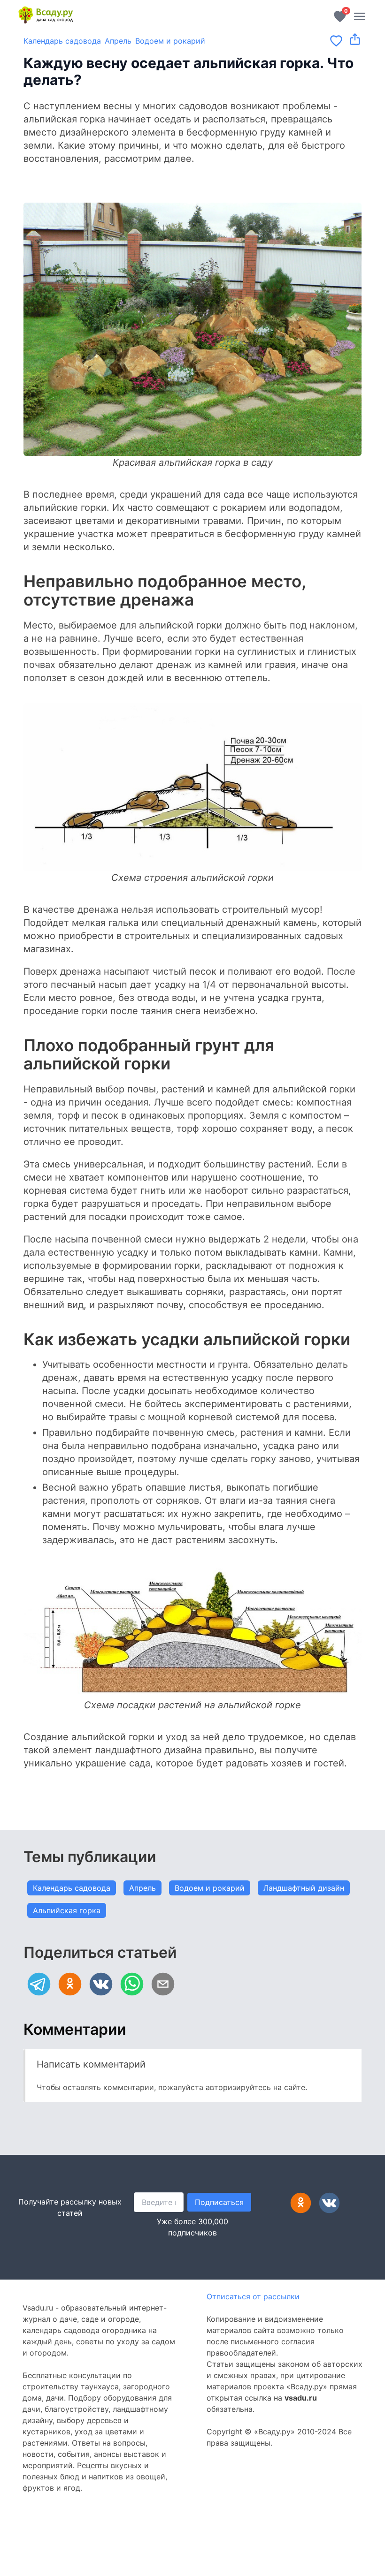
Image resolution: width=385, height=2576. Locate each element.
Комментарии (75, 2029)
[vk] (101, 1984)
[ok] (70, 1984)
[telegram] (39, 1984)
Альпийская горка (67, 1910)
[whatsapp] (132, 1984)
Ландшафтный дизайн (304, 1888)
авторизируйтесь (238, 2087)
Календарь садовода (62, 41)
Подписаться (219, 2202)
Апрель (118, 41)
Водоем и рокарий (170, 41)
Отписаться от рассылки (253, 2296)
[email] (163, 1984)
